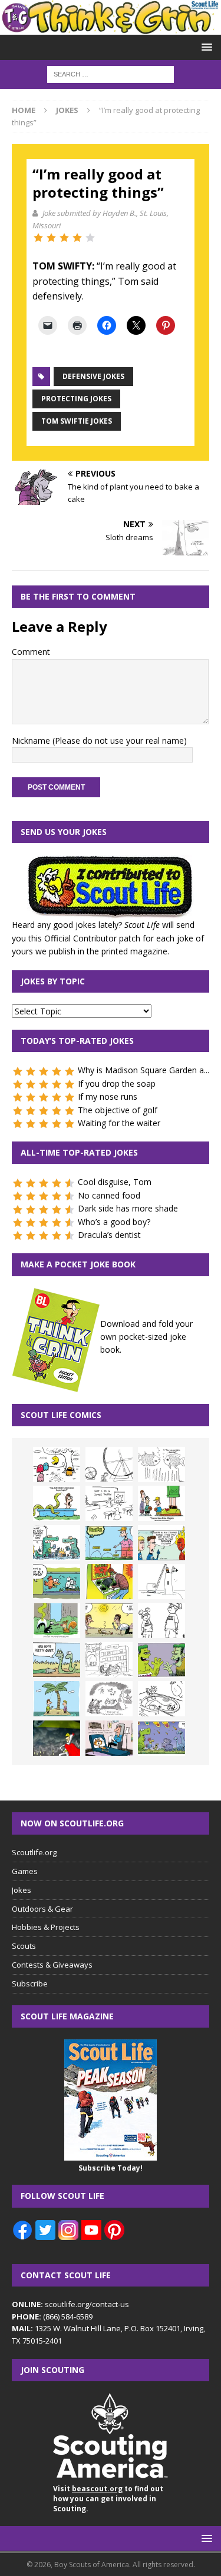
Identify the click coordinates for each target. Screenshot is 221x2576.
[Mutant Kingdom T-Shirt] (161, 1620)
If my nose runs (108, 1096)
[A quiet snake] (57, 1660)
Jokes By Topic (53, 981)
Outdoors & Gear (42, 1909)
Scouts (24, 1946)
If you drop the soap (117, 1084)
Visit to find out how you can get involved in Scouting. (108, 2499)
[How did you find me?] (57, 1620)
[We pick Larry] (161, 1503)
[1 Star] (38, 238)
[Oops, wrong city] (57, 1543)
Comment (31, 652)
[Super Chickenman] (57, 1738)
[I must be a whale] (57, 1582)
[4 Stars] (77, 238)
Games (25, 1871)
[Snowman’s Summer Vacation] (109, 1503)
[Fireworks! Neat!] (161, 1738)
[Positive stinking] (109, 1660)
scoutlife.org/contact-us (70, 2304)
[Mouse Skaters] (161, 1699)
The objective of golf (118, 1110)
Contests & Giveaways (52, 1965)
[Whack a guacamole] (109, 1582)
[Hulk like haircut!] (161, 1660)
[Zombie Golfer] (109, 1543)
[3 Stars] (64, 238)
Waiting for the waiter (119, 1123)
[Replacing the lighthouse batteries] (161, 1582)
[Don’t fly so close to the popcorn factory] (161, 1543)
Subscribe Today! (111, 2168)
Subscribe (30, 1983)
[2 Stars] (51, 238)
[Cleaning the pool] (57, 1503)
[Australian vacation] (161, 1465)
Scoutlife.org (34, 1852)
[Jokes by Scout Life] (111, 28)
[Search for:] (111, 73)
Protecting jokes (76, 399)
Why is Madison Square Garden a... (144, 1070)
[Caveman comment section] (109, 1699)
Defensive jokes (93, 376)
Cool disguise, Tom (115, 1182)
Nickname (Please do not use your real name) (99, 740)
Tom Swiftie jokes (77, 421)
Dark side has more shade (128, 1208)
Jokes (22, 1890)
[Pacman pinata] (57, 1465)
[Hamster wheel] (109, 1465)
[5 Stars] (90, 238)
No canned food (109, 1195)
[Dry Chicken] (109, 1620)
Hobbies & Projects (46, 1927)
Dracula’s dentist (109, 1235)
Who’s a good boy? (114, 1222)
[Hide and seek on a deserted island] (57, 1699)
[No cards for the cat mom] (109, 1738)
